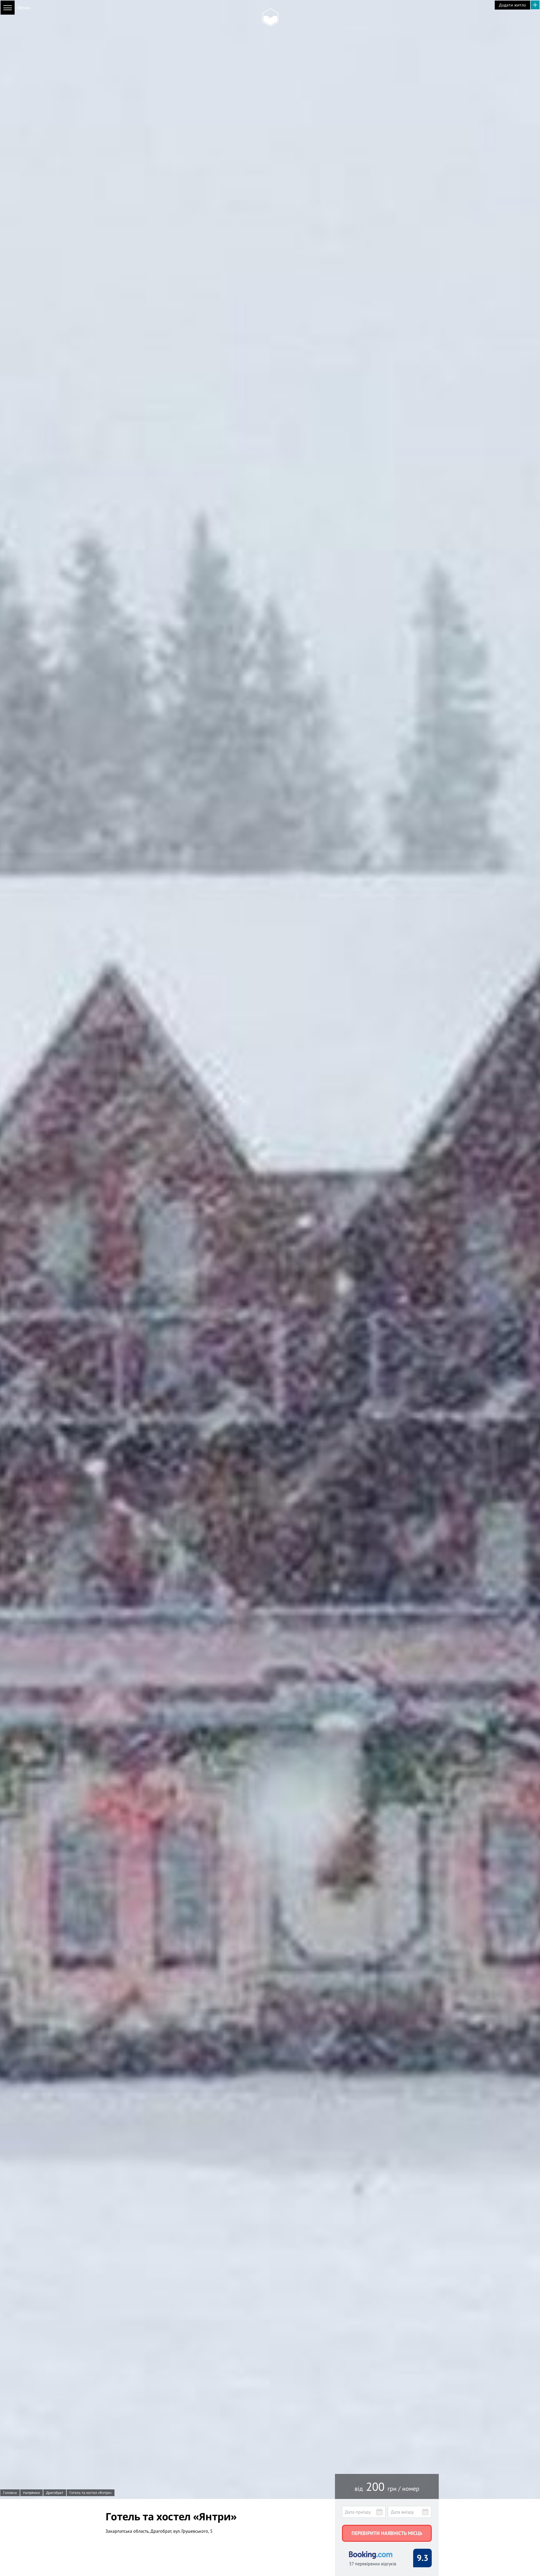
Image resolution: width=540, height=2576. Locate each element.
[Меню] (8, 8)
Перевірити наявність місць (387, 2533)
